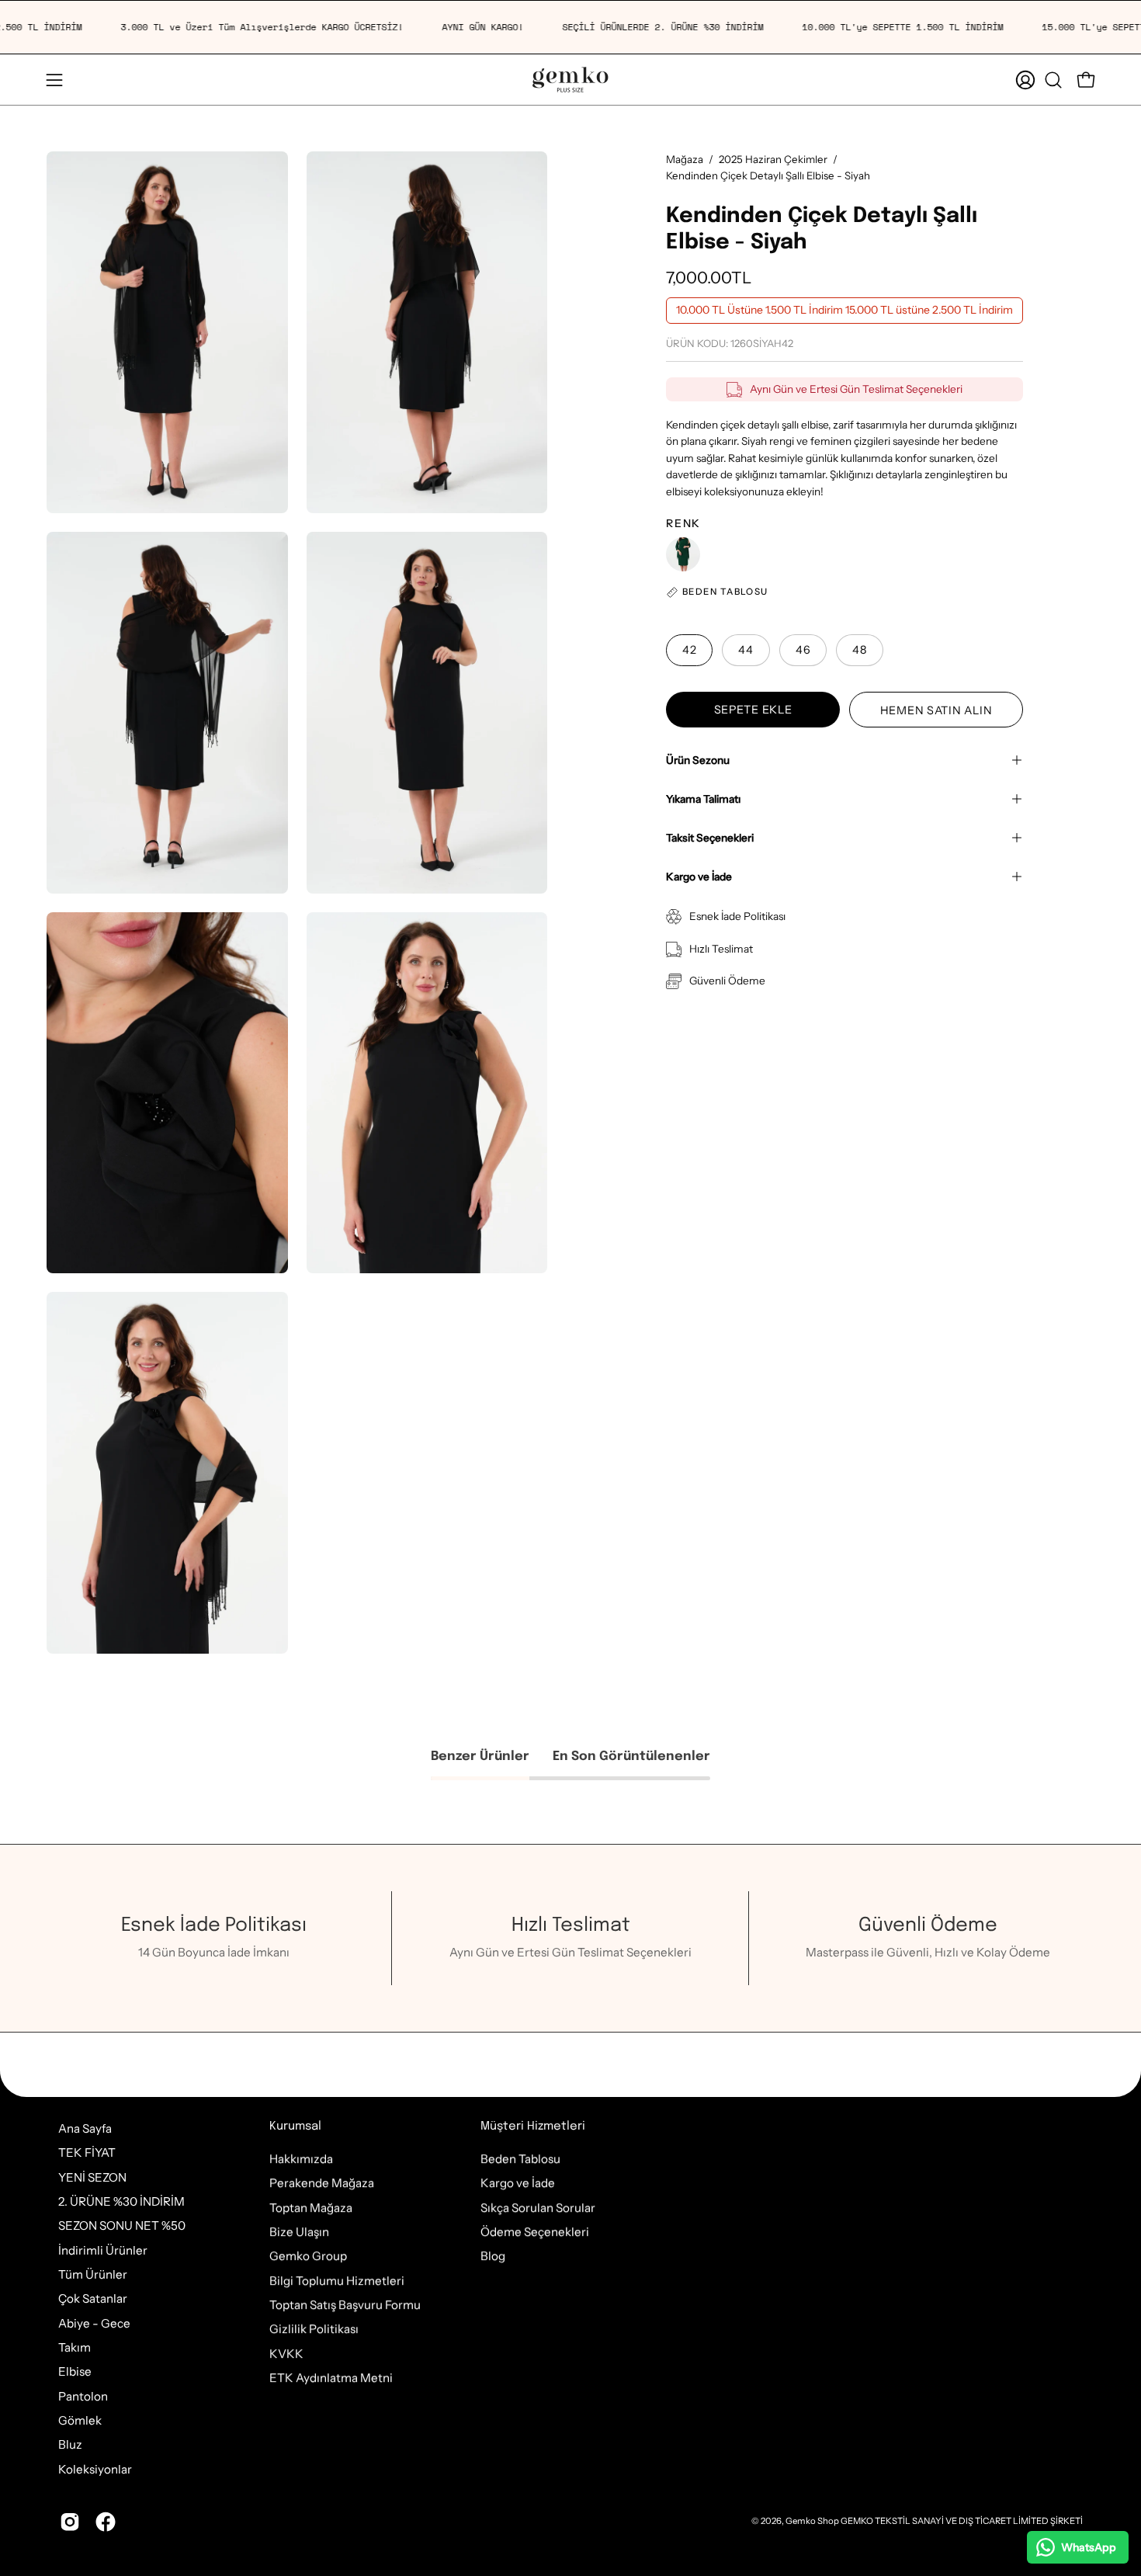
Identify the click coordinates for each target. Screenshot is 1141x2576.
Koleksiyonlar (95, 2469)
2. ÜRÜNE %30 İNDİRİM (121, 2201)
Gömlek (80, 2420)
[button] (1053, 80)
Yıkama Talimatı (703, 799)
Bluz (70, 2445)
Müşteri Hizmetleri (533, 2126)
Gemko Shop (812, 2521)
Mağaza (685, 159)
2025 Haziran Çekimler (773, 159)
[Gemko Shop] (570, 80)
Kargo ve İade (699, 877)
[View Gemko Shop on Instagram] (70, 2522)
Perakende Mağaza (322, 2183)
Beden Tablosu (520, 2159)
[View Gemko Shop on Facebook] (106, 2522)
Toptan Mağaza (311, 2208)
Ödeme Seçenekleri (535, 2232)
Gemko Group (308, 2256)
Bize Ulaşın (299, 2232)
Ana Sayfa (85, 2128)
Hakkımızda (301, 2159)
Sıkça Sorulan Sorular (538, 2208)
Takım (75, 2347)
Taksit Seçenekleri (710, 838)
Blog (493, 2256)
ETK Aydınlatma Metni (331, 2378)
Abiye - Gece (94, 2323)
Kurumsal (295, 2126)
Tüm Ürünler (93, 2274)
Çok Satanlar (93, 2299)
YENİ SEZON (92, 2177)
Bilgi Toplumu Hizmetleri (337, 2281)
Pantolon (83, 2396)
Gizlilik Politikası (314, 2329)
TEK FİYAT (87, 2152)
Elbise (75, 2372)
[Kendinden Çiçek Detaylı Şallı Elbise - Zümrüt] (683, 554)
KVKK (286, 2354)
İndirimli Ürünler (103, 2250)
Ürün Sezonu (698, 760)
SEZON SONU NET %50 (122, 2226)
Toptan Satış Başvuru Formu (345, 2305)
